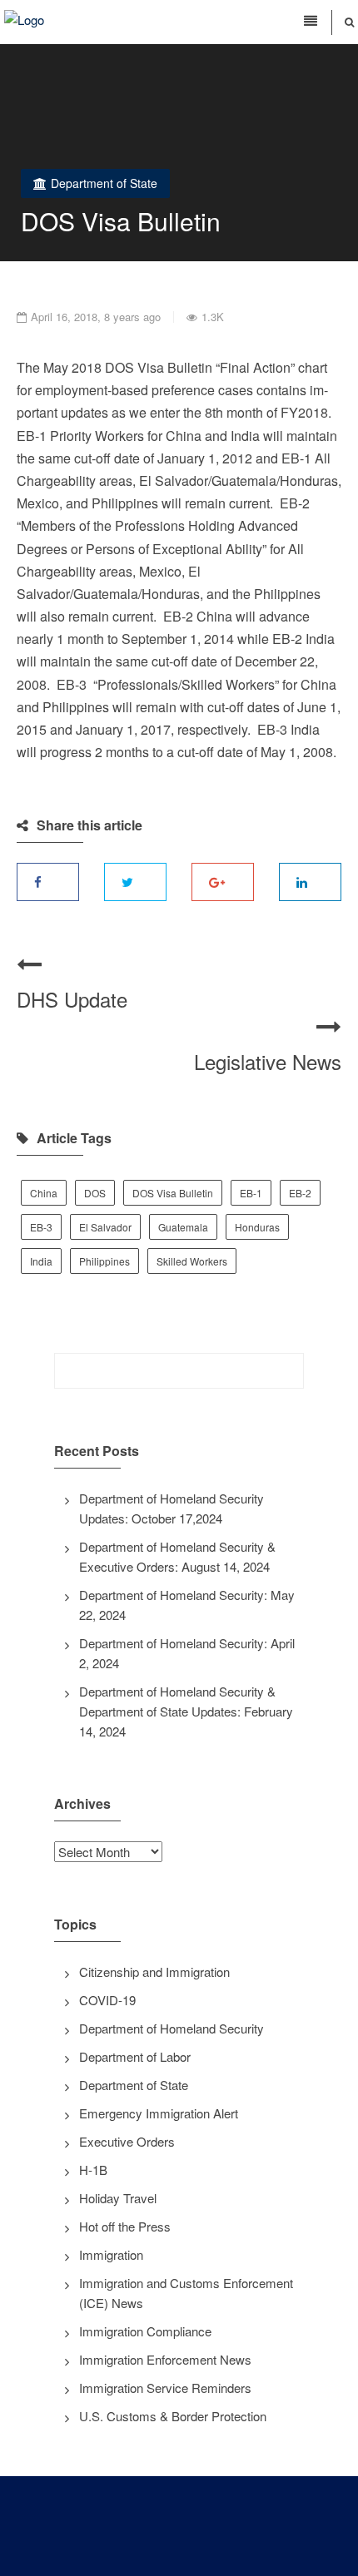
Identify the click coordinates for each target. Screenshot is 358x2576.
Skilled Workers (192, 1261)
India (41, 1261)
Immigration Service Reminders (165, 2388)
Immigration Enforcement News (165, 2359)
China (44, 1193)
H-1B (93, 2170)
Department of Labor (135, 2056)
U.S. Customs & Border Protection (173, 2416)
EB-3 (41, 1227)
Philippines (104, 1261)
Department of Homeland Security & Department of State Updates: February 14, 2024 (186, 1711)
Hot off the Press (125, 2226)
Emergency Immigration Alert (159, 2113)
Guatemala (183, 1227)
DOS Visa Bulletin (173, 1193)
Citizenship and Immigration (154, 1972)
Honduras (257, 1227)
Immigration (111, 2254)
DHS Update (72, 999)
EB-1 (251, 1193)
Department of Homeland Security (172, 2028)
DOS (95, 1193)
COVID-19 (107, 2000)
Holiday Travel (118, 2198)
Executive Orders (127, 2141)
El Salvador (105, 1227)
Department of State (104, 183)
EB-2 (300, 1193)
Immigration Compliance (145, 2331)
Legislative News (268, 1061)
